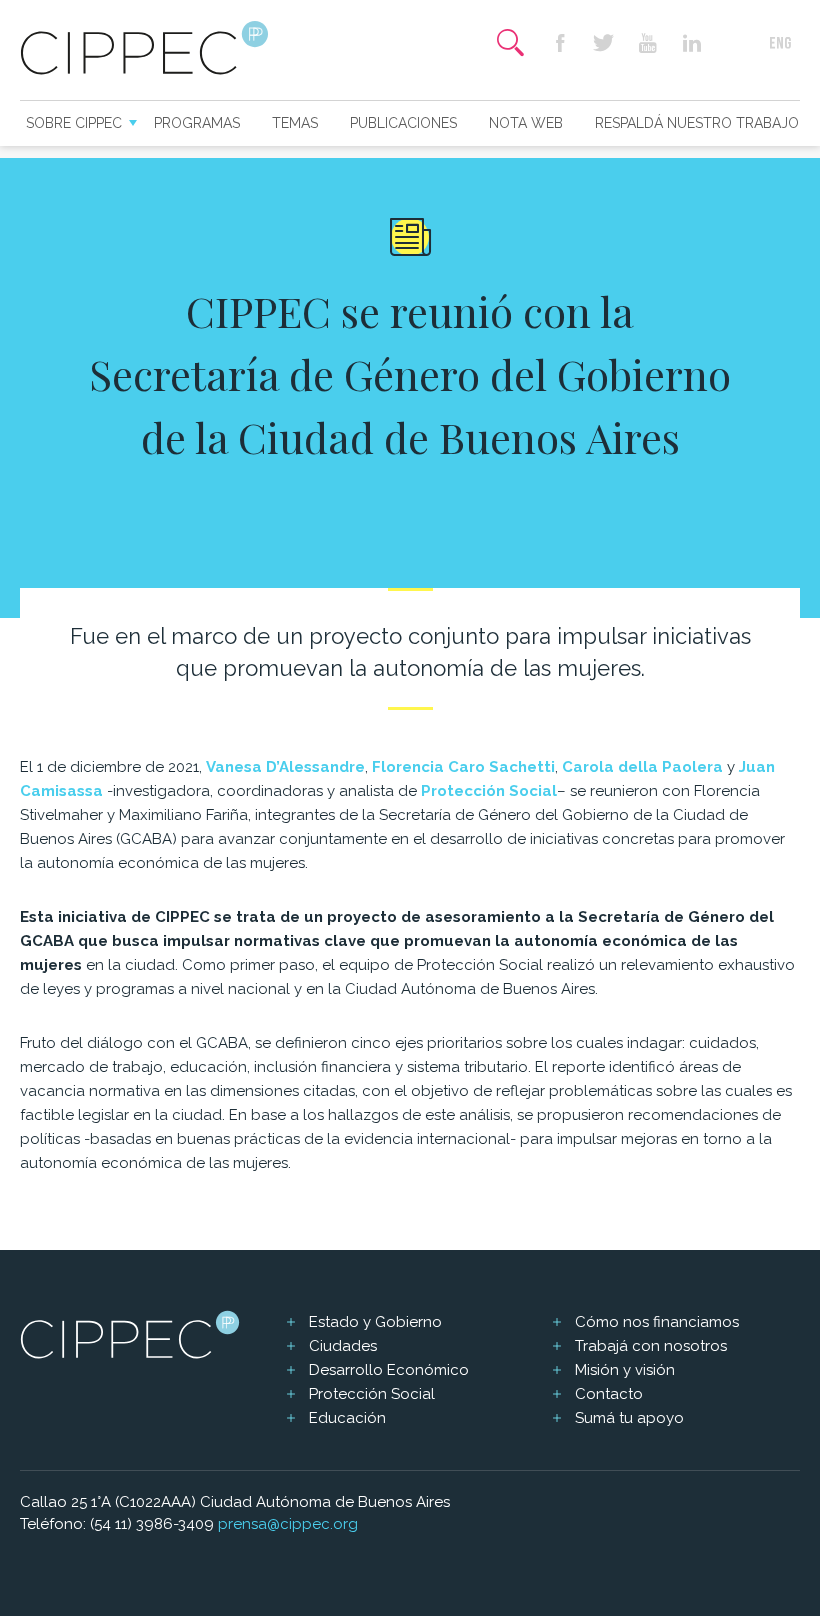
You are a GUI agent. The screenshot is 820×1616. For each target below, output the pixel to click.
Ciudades (343, 1346)
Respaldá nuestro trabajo (697, 123)
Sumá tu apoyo (629, 1418)
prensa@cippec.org (288, 1524)
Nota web (526, 123)
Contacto (609, 1394)
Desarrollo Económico (389, 1370)
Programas (197, 123)
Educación (347, 1418)
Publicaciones (403, 123)
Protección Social (372, 1394)
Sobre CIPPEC (74, 123)
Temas (295, 123)
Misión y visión (625, 1370)
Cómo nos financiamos (657, 1322)
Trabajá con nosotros (651, 1346)
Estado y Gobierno (375, 1322)
